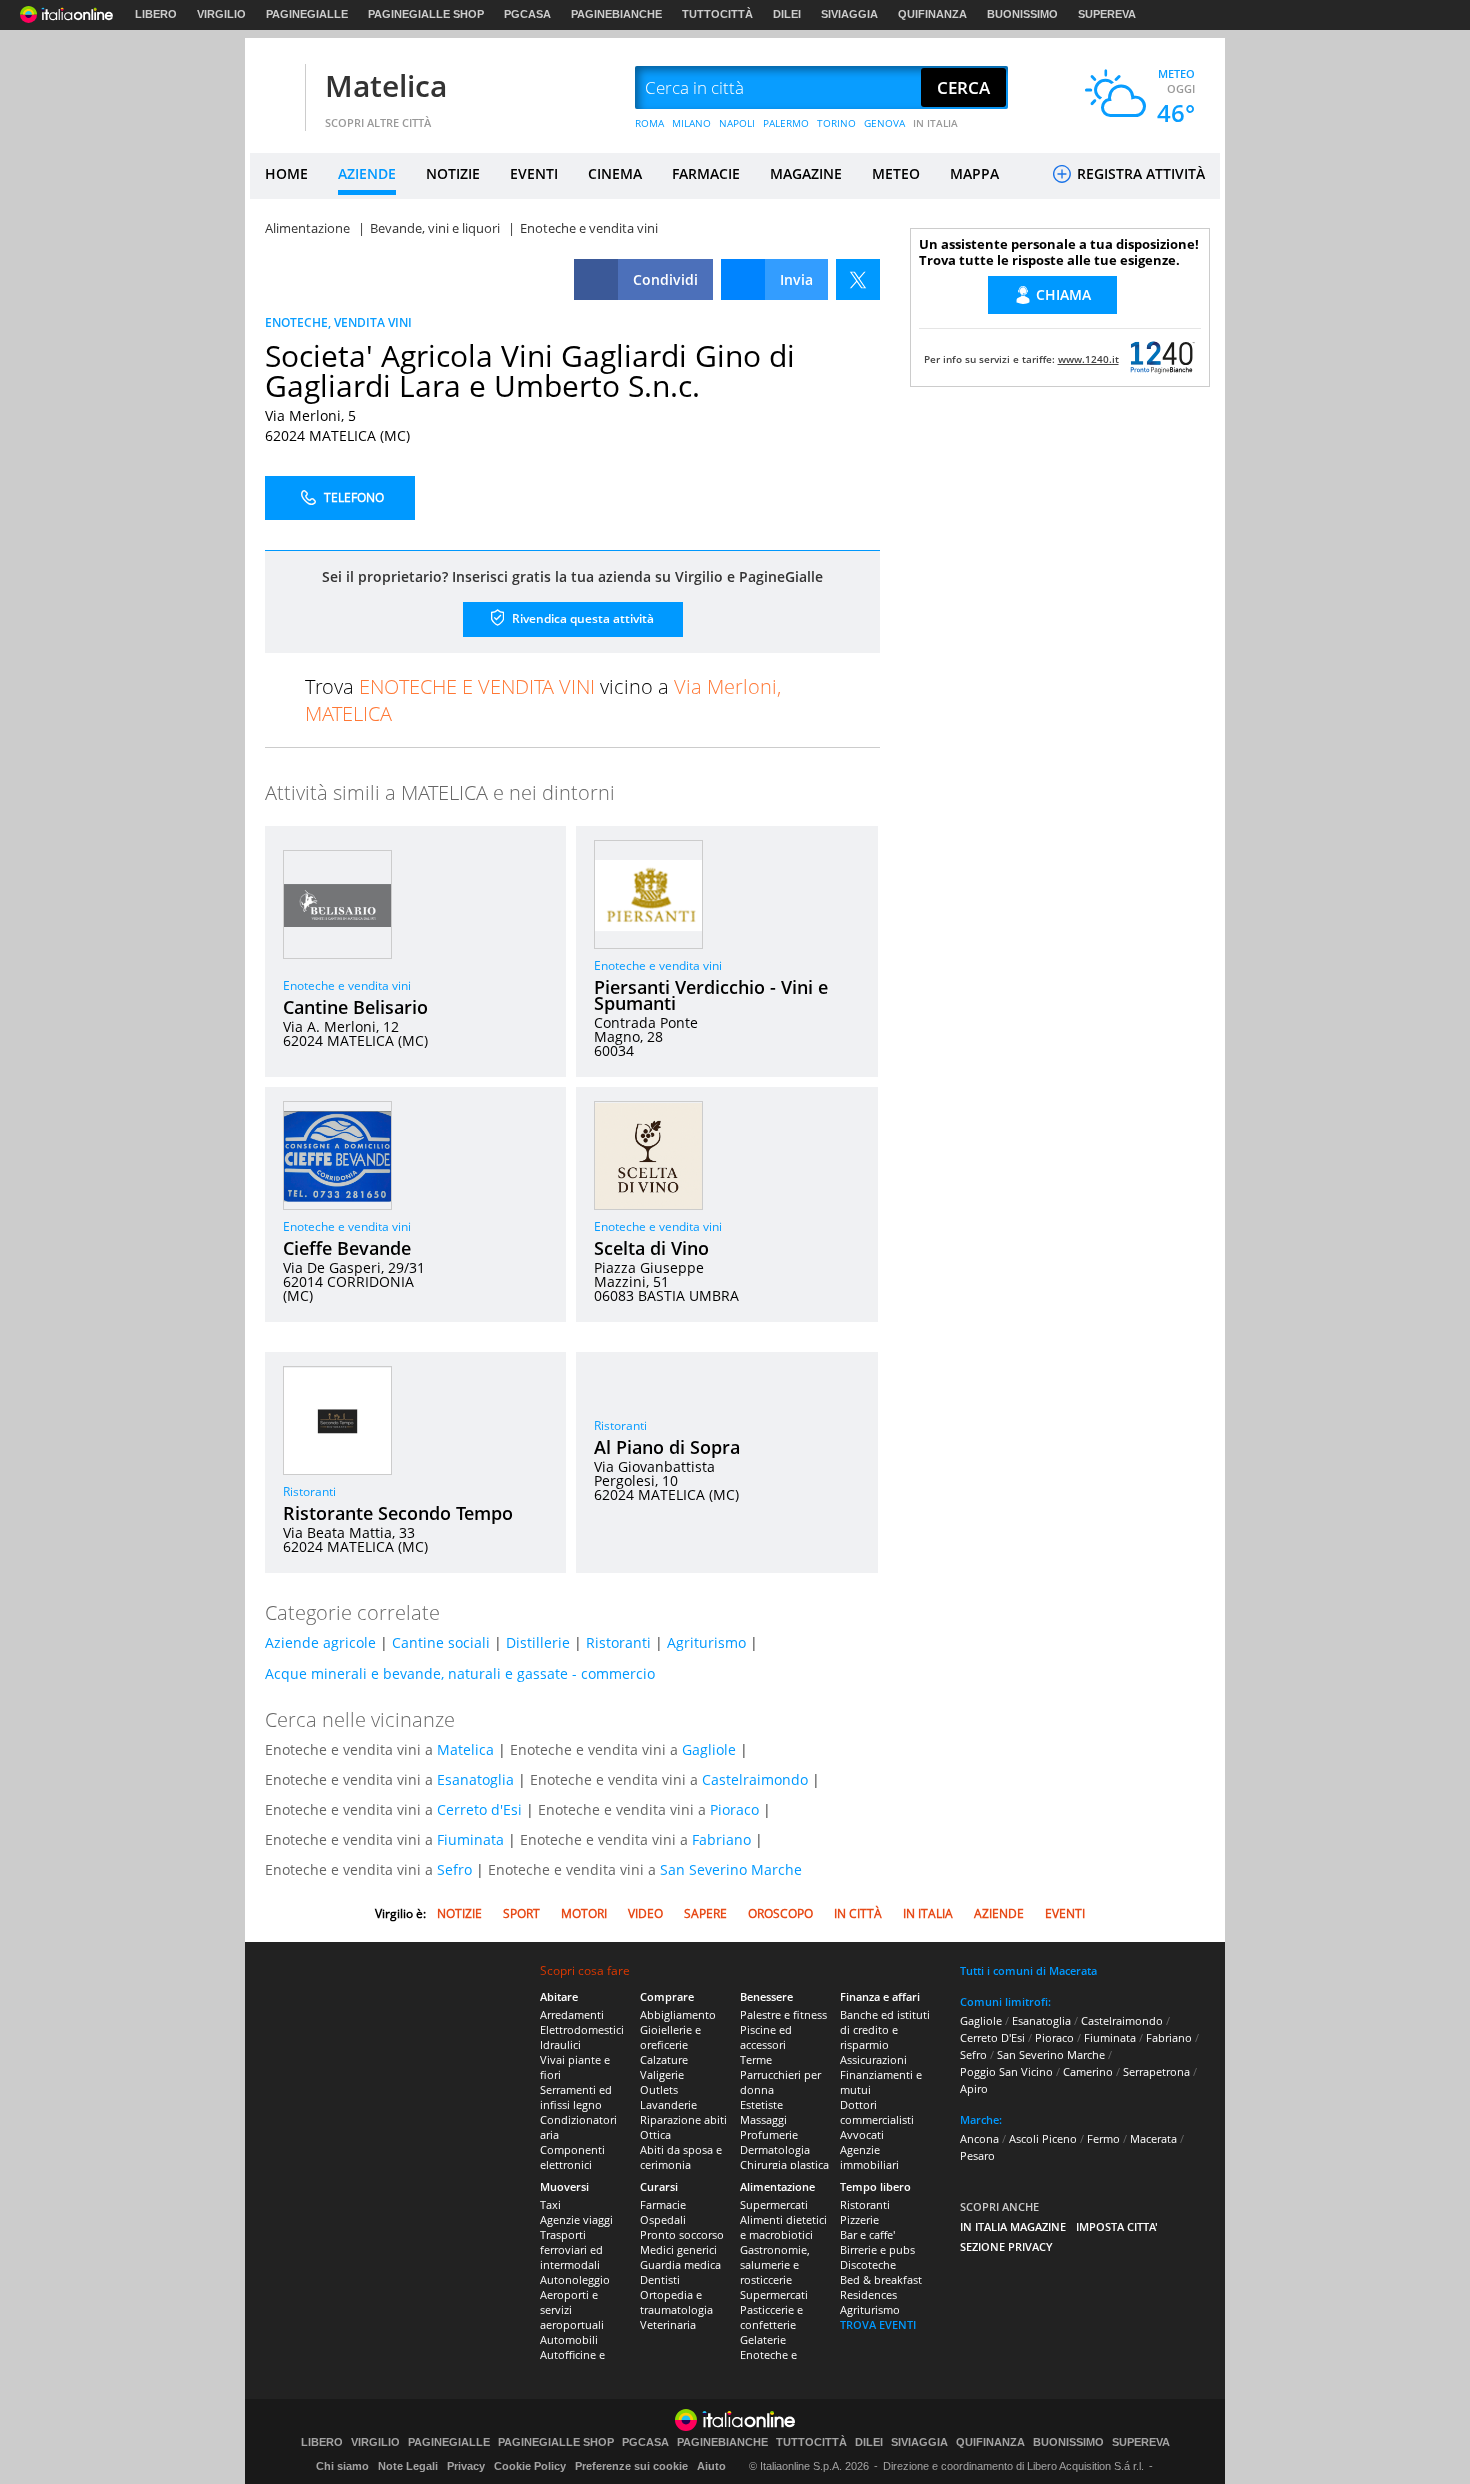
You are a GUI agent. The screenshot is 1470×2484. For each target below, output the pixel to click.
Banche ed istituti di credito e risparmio (885, 2029)
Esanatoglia (475, 1779)
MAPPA (974, 173)
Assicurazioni (873, 2059)
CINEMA (615, 173)
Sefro (454, 1869)
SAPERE (705, 1913)
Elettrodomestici (582, 2029)
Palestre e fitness (783, 2014)
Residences (868, 2294)
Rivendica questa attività (581, 618)
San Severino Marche (731, 1869)
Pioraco (734, 1809)
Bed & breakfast (881, 2279)
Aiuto (711, 2466)
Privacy (466, 2466)
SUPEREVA (1107, 14)
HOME (286, 173)
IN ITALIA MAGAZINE (1013, 2226)
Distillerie (538, 1642)
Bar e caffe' (867, 2234)
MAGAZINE (806, 173)
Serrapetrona (1156, 2071)
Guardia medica (680, 2264)
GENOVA (884, 123)
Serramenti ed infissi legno (576, 2097)
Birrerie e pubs (877, 2249)
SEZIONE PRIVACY (1006, 2246)
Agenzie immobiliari (869, 2157)
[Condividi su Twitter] (858, 279)
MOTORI (584, 1913)
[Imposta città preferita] (275, 88)
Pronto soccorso (682, 2234)
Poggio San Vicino (1006, 2071)
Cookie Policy (530, 2466)
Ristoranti (309, 1491)
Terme (756, 2059)
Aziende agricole (320, 1642)
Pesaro (977, 2155)
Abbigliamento (678, 2014)
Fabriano (721, 1839)
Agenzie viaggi (576, 2219)
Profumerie (769, 2134)
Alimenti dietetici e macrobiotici (783, 2227)
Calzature (664, 2059)
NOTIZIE (453, 173)
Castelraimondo (755, 1779)
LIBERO (156, 14)
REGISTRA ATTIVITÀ (1139, 173)
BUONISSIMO (1022, 14)
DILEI (787, 14)
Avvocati (862, 2134)
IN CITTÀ (858, 1913)
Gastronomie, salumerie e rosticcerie (775, 2264)
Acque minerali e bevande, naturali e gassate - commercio (460, 1673)
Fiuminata (470, 1839)
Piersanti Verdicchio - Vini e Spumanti (711, 995)
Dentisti (660, 2279)
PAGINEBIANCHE (616, 14)
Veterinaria (668, 2324)
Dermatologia (775, 2149)
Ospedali (663, 2219)
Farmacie (663, 2204)
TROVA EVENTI (878, 2324)
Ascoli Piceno (1043, 2138)
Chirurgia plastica (784, 2164)
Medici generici (678, 2249)
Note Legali (408, 2466)
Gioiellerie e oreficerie (670, 2037)
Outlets (659, 2089)
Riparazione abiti (683, 2119)
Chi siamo (342, 2466)
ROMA (649, 123)
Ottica (655, 2134)
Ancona (979, 2138)
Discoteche (868, 2264)
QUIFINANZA (932, 14)
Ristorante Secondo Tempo (398, 1513)
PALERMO (786, 123)
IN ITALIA (935, 123)
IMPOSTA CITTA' (1117, 2226)
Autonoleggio (575, 2279)
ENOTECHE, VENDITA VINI (338, 322)
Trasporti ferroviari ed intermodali (571, 2249)
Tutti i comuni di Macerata (1028, 1970)
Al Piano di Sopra (667, 1447)
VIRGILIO (221, 14)
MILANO (691, 123)
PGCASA (527, 14)
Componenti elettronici (572, 2157)
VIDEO (645, 1913)
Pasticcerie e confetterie (771, 2317)
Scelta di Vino (651, 1248)
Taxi (550, 2204)
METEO (896, 173)
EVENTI (534, 173)
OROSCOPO (780, 1913)
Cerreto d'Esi (479, 1809)
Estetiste (761, 2104)
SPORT (521, 1913)
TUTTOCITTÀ (717, 14)
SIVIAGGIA (849, 14)
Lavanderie (668, 2104)
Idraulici (560, 2044)
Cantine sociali (441, 1642)
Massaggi (763, 2119)
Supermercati (774, 2204)
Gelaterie (763, 2339)
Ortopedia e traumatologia (676, 2302)
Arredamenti (572, 2014)
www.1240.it (1088, 359)
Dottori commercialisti (877, 2112)
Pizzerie (859, 2219)
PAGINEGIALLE (307, 14)
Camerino (1088, 2071)
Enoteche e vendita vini (347, 985)
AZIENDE (367, 173)
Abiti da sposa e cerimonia (681, 2157)
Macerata (1153, 2138)
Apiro (974, 2088)
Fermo (1103, 2138)
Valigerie (662, 2074)
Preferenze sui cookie (631, 2466)
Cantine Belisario (355, 1007)
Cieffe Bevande (347, 1248)
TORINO (836, 123)
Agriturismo (706, 1642)
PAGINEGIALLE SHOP (426, 14)
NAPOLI (737, 123)
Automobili (569, 2339)
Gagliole (709, 1749)
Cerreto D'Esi (992, 2037)
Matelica (386, 85)
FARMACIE (706, 173)
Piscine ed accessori (766, 2037)
